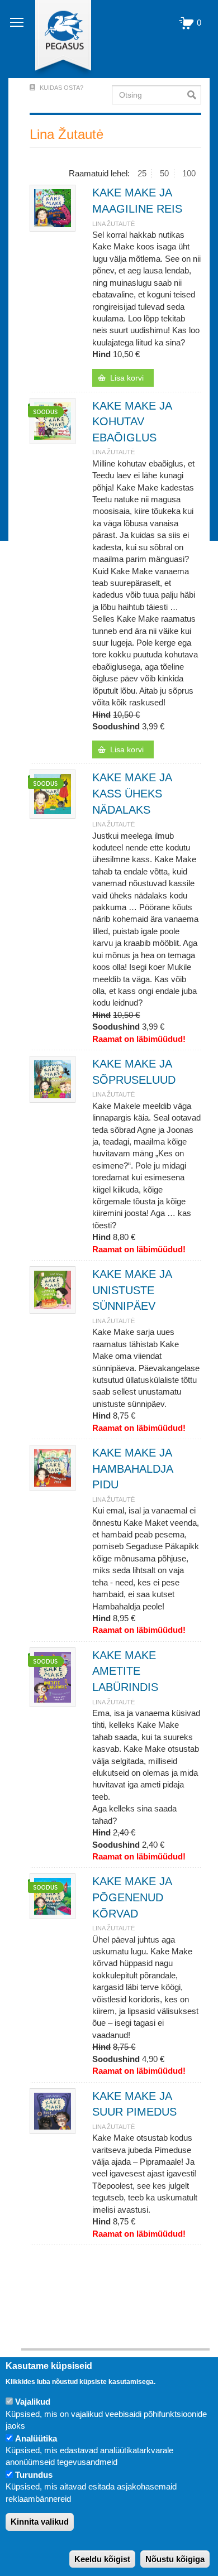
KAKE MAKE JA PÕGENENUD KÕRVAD (132, 1897)
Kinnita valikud (40, 2522)
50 (164, 173)
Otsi (194, 95)
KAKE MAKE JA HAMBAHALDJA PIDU (132, 1469)
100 (189, 173)
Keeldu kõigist (102, 2559)
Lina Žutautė (113, 224)
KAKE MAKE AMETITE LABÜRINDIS (125, 1671)
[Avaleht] (57, 39)
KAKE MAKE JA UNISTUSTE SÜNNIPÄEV (132, 1290)
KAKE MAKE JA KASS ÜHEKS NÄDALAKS (132, 793)
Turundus (34, 2475)
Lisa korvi (127, 378)
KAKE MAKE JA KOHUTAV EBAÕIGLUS (132, 422)
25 (142, 173)
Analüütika (36, 2438)
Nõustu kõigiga (175, 2559)
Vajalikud (33, 2402)
